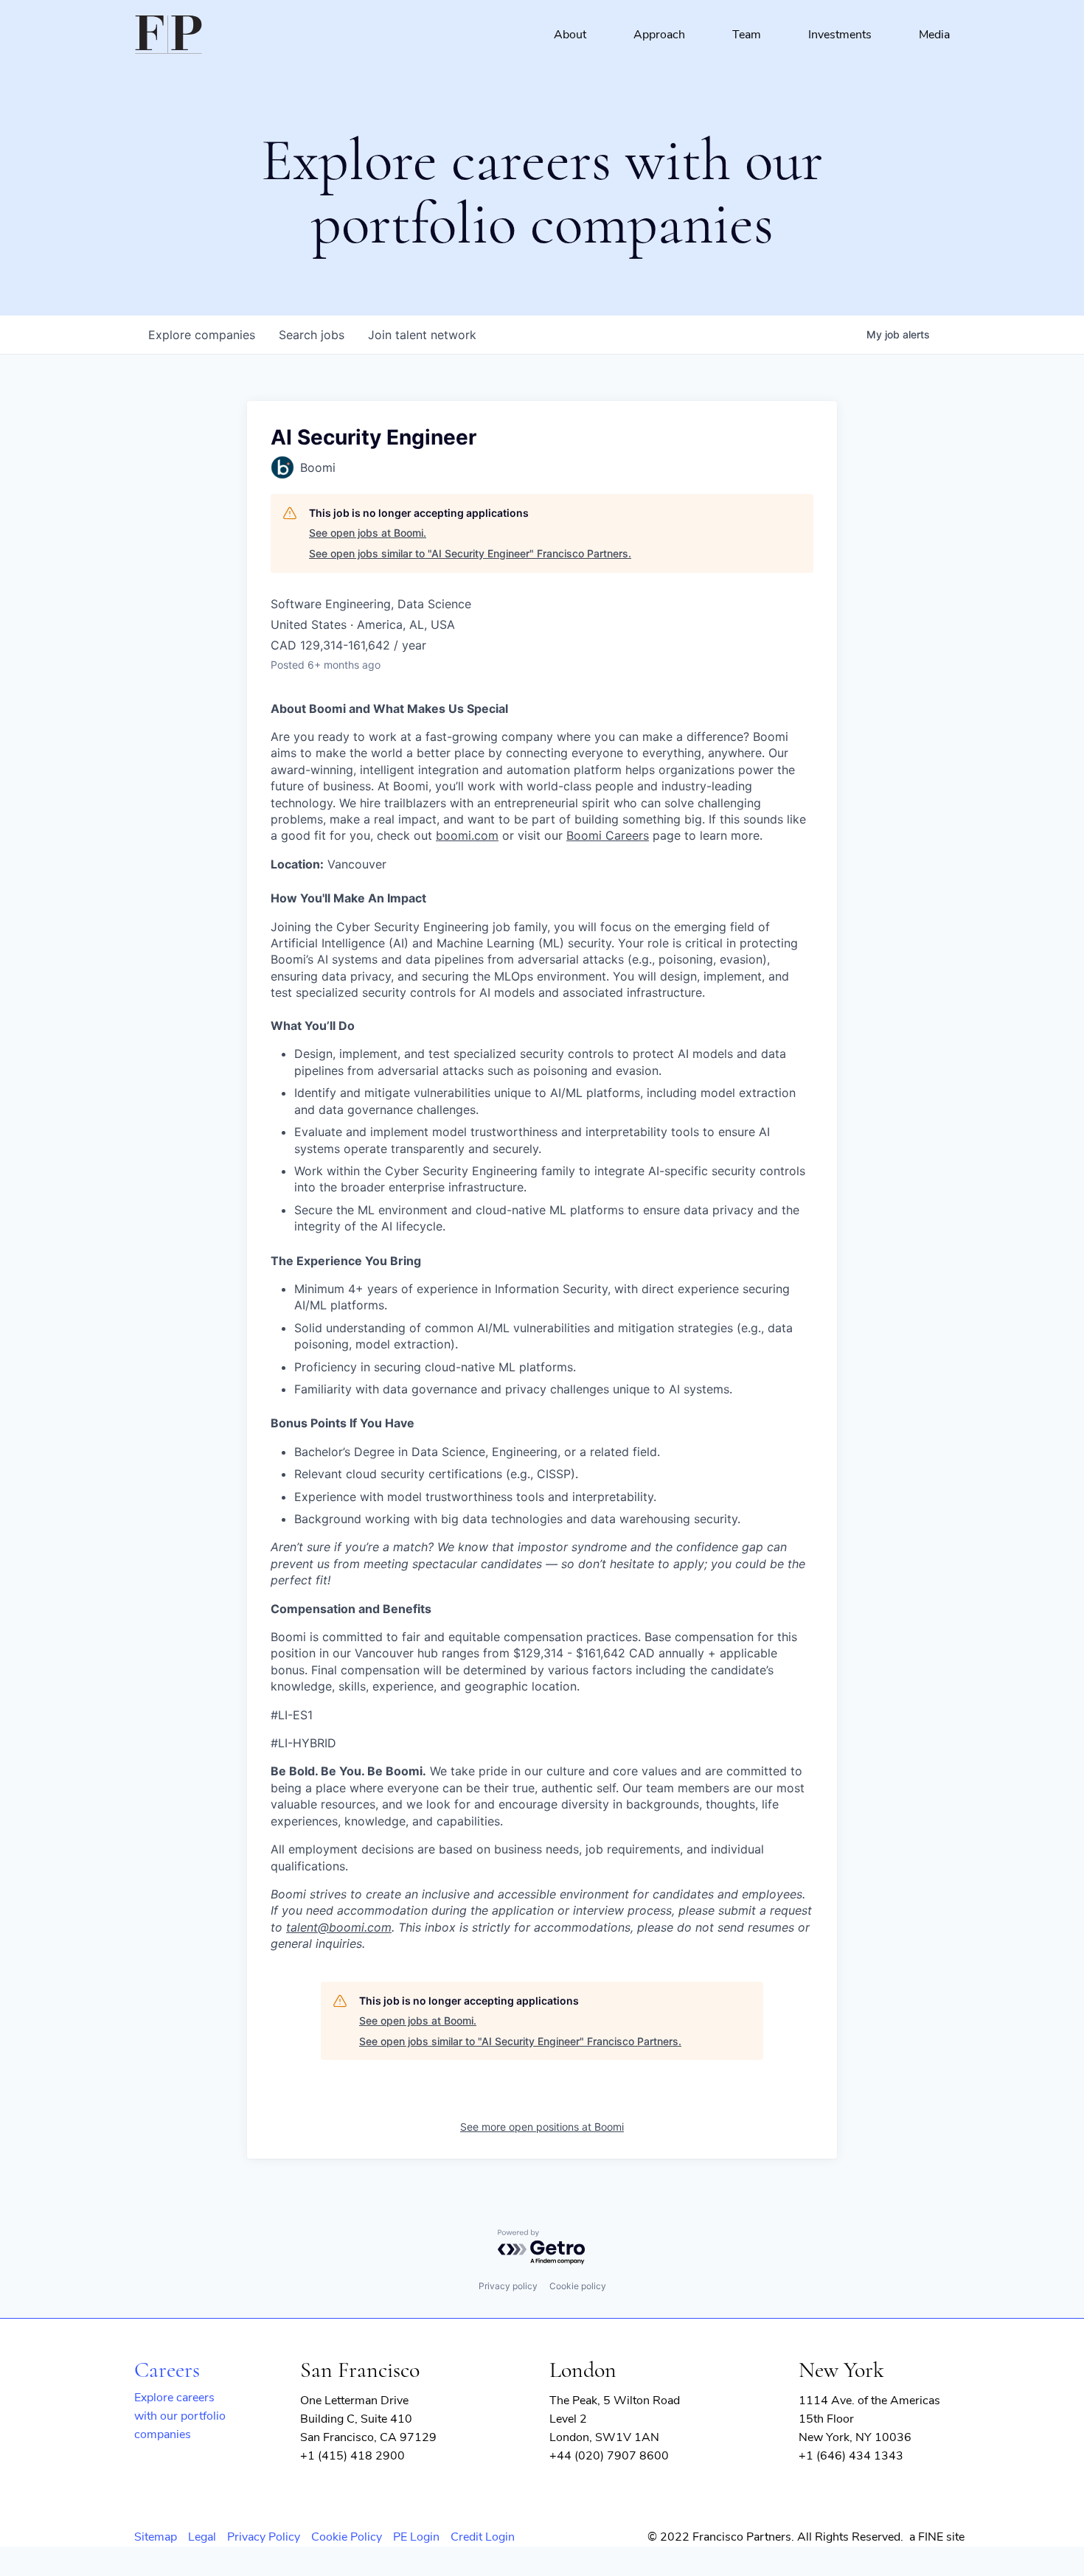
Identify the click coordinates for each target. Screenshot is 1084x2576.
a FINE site (937, 2537)
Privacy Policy (264, 2537)
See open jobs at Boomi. (368, 533)
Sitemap (156, 2537)
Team (747, 35)
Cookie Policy (347, 2537)
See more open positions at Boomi (542, 2127)
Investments (840, 35)
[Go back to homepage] (168, 35)
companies (202, 335)
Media (934, 35)
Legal (202, 2537)
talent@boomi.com (339, 1927)
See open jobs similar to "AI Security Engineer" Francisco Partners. (470, 553)
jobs (312, 335)
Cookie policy (578, 2286)
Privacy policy (508, 2286)
